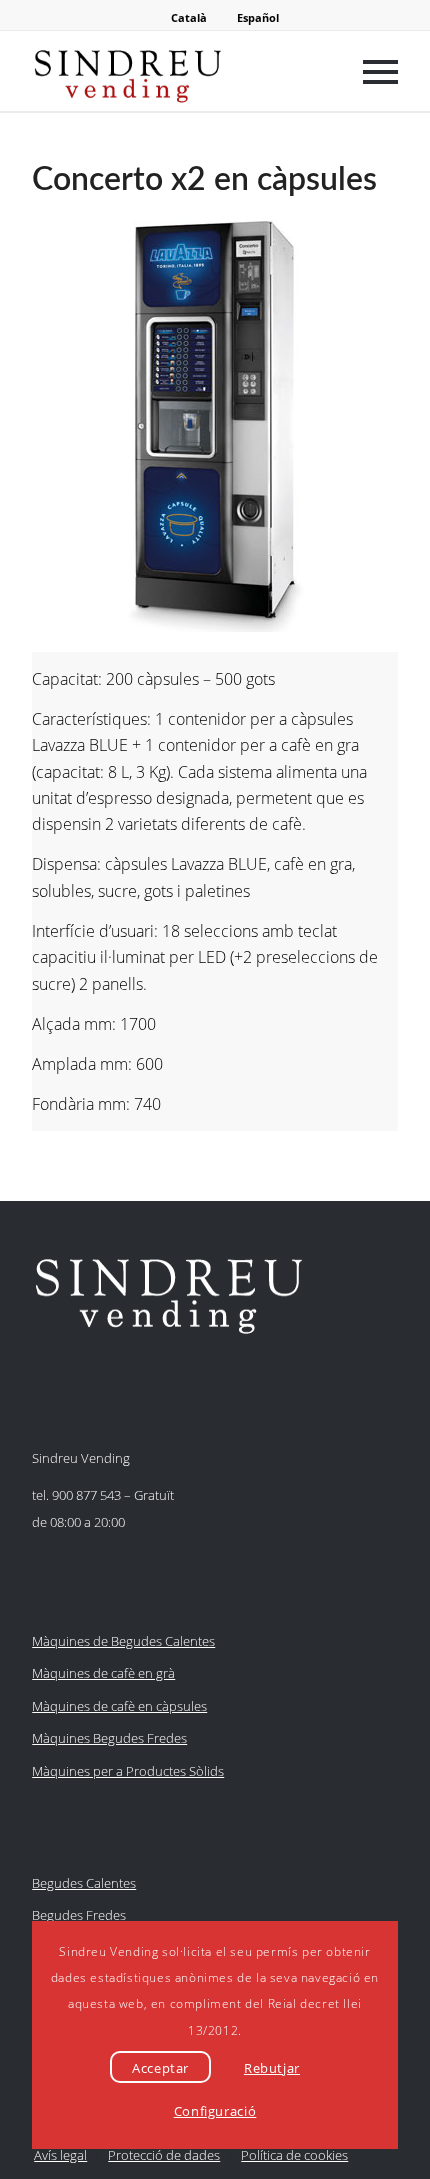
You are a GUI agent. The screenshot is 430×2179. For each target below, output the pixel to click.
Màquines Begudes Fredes (109, 1738)
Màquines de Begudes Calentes (123, 1641)
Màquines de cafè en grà (103, 1673)
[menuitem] (370, 71)
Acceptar (160, 2068)
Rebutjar (272, 2068)
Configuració (215, 2111)
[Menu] (370, 71)
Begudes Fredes (79, 1915)
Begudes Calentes (84, 1883)
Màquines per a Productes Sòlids (128, 1771)
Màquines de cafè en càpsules (119, 1706)
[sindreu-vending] (178, 71)
